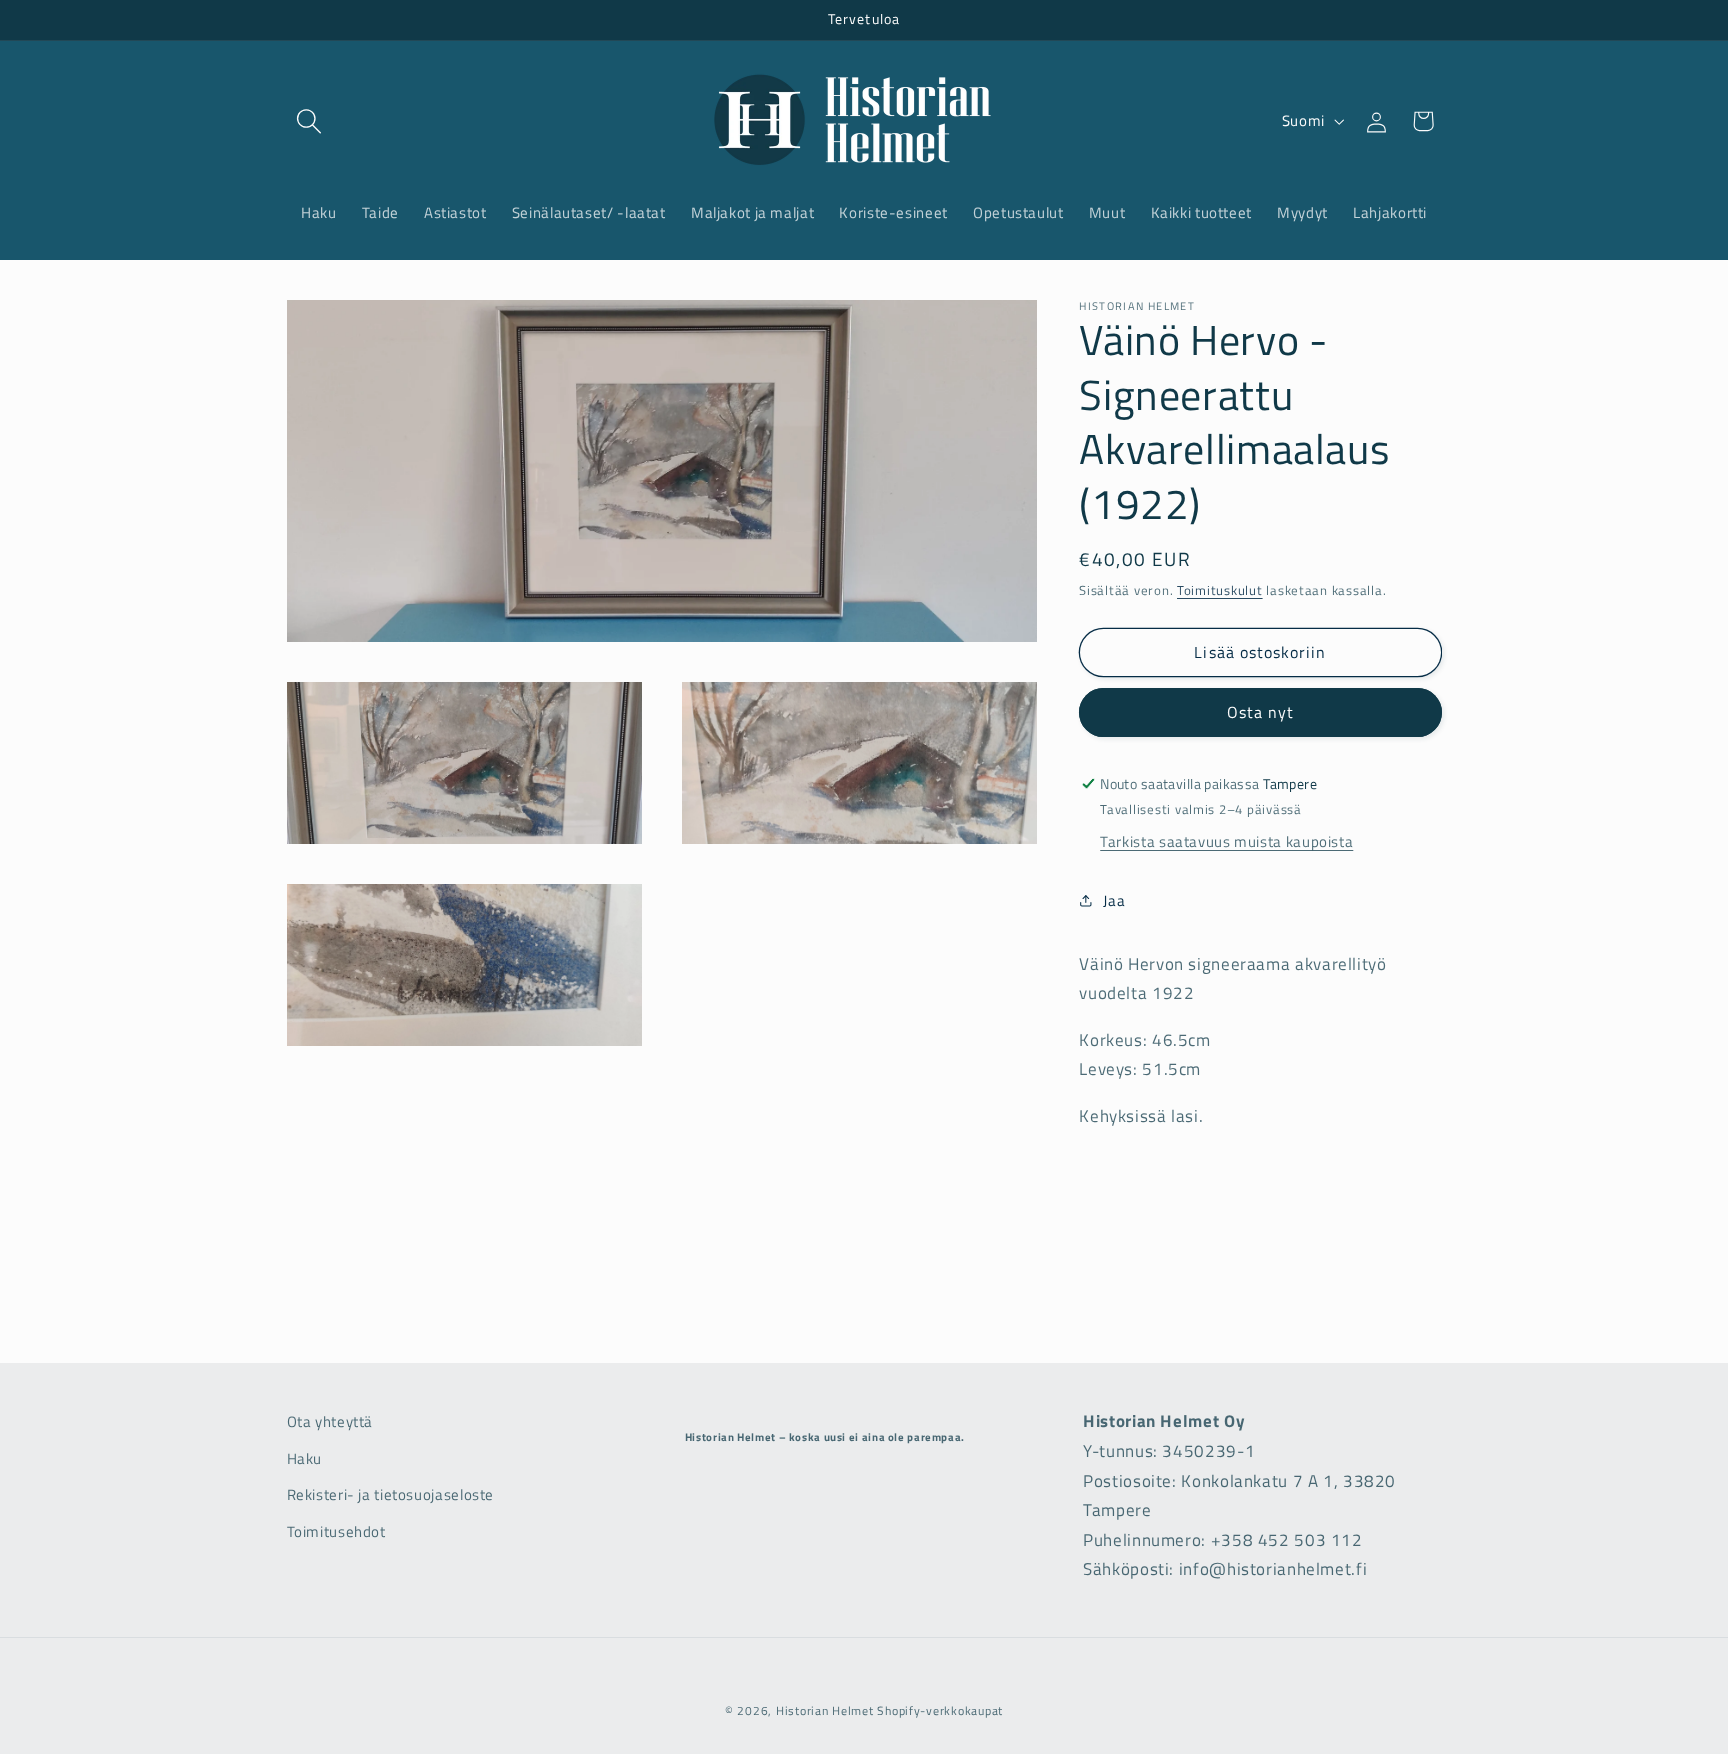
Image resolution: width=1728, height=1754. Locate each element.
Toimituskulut (1220, 590)
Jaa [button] (1114, 900)
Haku (305, 1457)
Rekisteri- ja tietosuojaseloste (391, 1494)
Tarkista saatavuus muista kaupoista (1226, 841)
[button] (310, 121)
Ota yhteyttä (330, 1421)
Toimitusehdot (336, 1530)
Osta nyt (1260, 712)
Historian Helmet (825, 1710)
